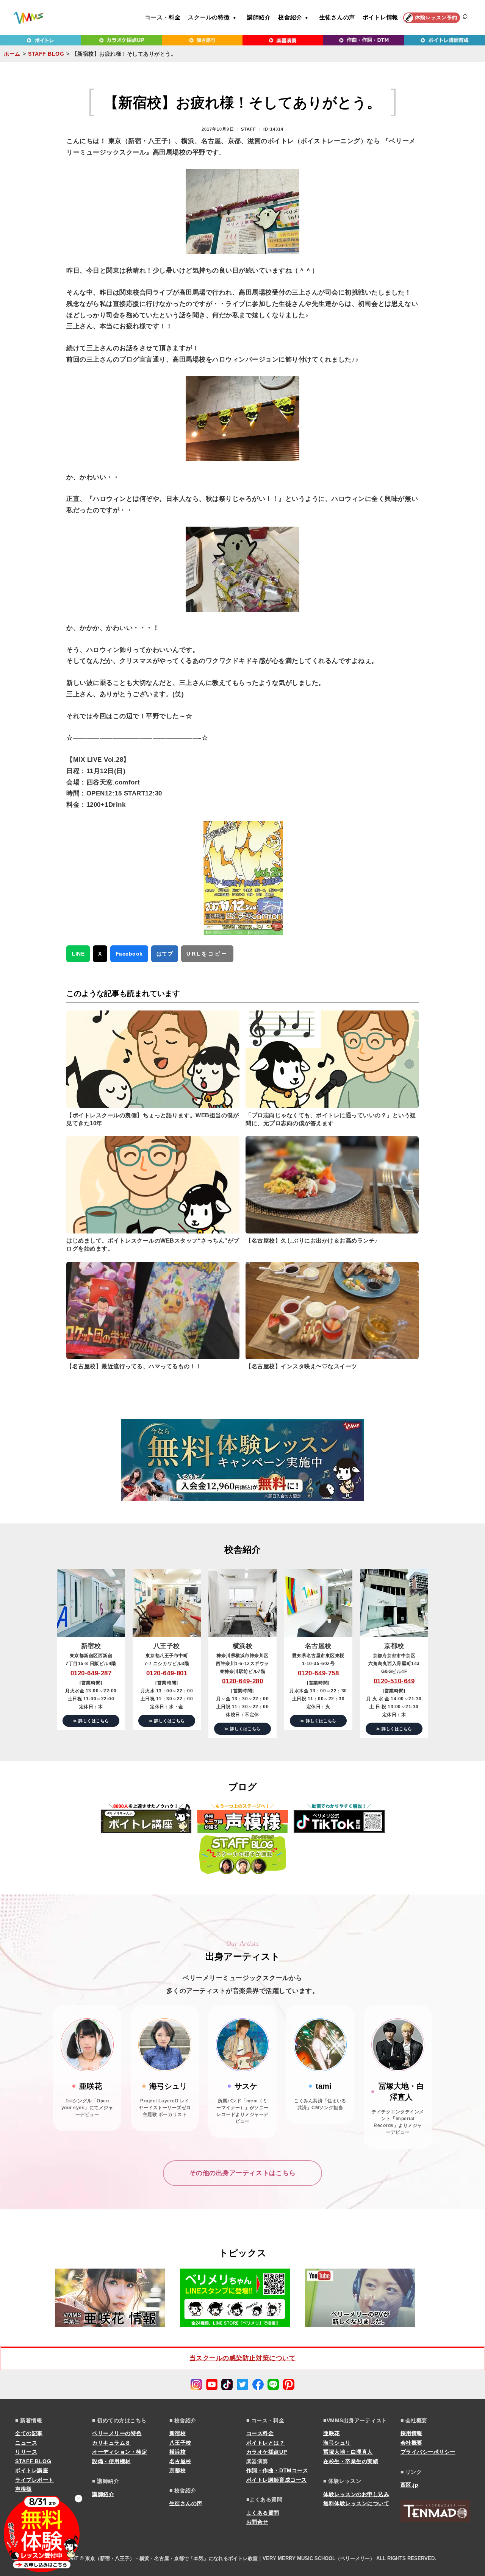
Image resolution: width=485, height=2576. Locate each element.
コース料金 (260, 2433)
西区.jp (410, 2485)
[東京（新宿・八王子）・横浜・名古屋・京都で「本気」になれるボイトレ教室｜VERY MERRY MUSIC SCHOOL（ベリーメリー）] (28, 18)
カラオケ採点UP (267, 2452)
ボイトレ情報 (381, 17)
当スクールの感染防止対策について (242, 2358)
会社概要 (411, 2443)
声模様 (23, 2489)
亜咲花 (332, 2433)
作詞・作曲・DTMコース (277, 2470)
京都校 (178, 2470)
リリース (26, 2452)
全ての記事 (29, 2433)
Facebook (129, 954)
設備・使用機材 (111, 2461)
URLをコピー (207, 954)
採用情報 (411, 2433)
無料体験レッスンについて (356, 2503)
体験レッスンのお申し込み (356, 2494)
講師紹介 (259, 17)
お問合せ (257, 2522)
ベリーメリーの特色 (117, 2433)
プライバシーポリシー (428, 2452)
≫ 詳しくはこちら (91, 1721)
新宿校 (178, 2433)
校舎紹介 (290, 17)
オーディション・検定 (120, 2452)
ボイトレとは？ (266, 2443)
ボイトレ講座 (32, 2470)
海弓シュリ (337, 2443)
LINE (78, 954)
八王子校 (180, 2443)
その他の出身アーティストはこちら (242, 2173)
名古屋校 (180, 2461)
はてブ (165, 954)
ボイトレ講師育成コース (277, 2480)
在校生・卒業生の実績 (351, 2461)
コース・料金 (163, 17)
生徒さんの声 (337, 17)
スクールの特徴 (209, 17)
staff (249, 129)
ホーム (12, 54)
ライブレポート (34, 2480)
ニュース (26, 2443)
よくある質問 (263, 2513)
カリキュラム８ (111, 2443)
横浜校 (178, 2452)
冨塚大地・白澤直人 (348, 2452)
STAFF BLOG (46, 54)
